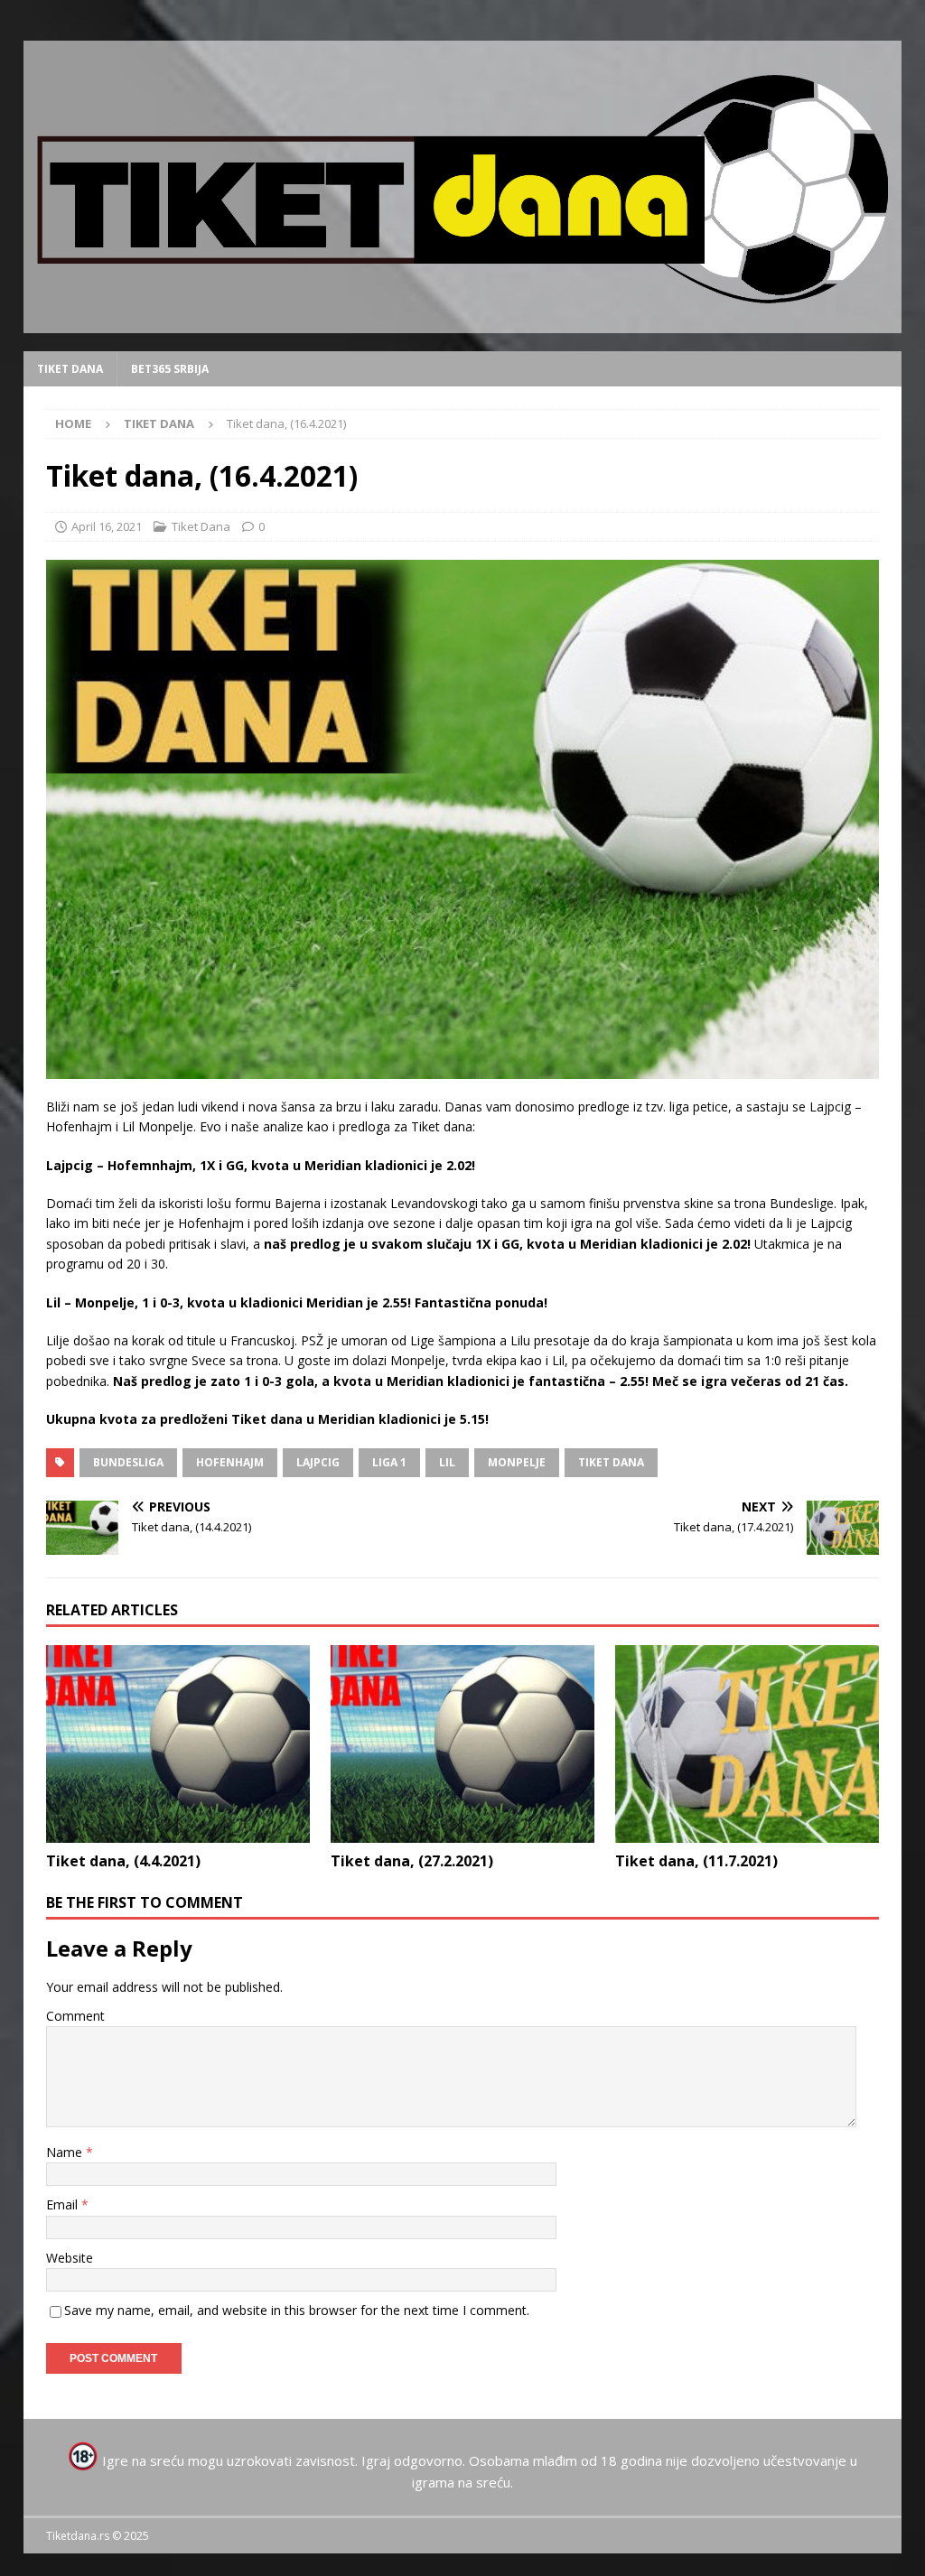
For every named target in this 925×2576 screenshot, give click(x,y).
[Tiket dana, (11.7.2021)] (747, 1744)
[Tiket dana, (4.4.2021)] (178, 1744)
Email (64, 2204)
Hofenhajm (230, 1462)
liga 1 (389, 1462)
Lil (447, 1462)
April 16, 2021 (107, 526)
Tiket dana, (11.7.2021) (696, 1861)
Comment (75, 2016)
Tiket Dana (70, 369)
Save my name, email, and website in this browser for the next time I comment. (297, 2310)
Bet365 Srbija (170, 369)
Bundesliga (128, 1462)
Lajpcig (318, 1462)
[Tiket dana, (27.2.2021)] (462, 1744)
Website (70, 2258)
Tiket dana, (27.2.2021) (412, 1861)
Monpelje (517, 1462)
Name (66, 2152)
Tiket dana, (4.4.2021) (123, 1861)
